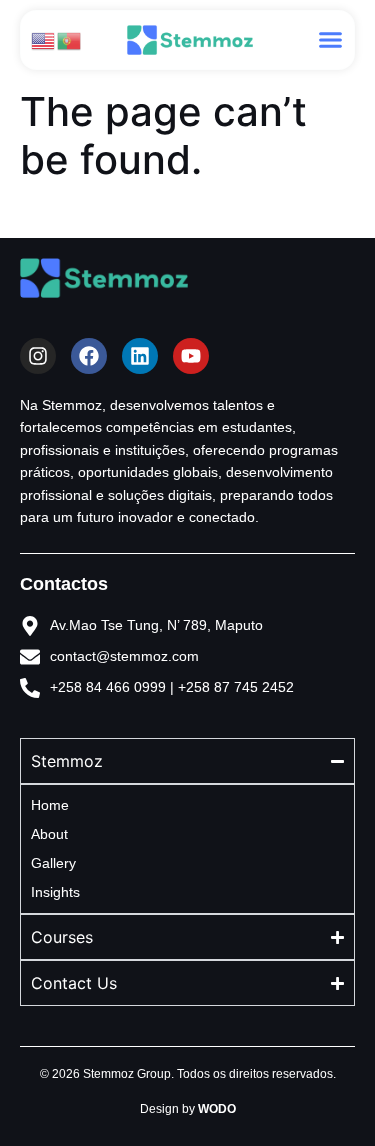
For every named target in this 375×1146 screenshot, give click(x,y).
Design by (188, 1109)
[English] (44, 40)
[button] (331, 40)
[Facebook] (89, 356)
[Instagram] (38, 356)
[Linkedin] (140, 356)
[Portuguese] (70, 40)
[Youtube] (191, 356)
